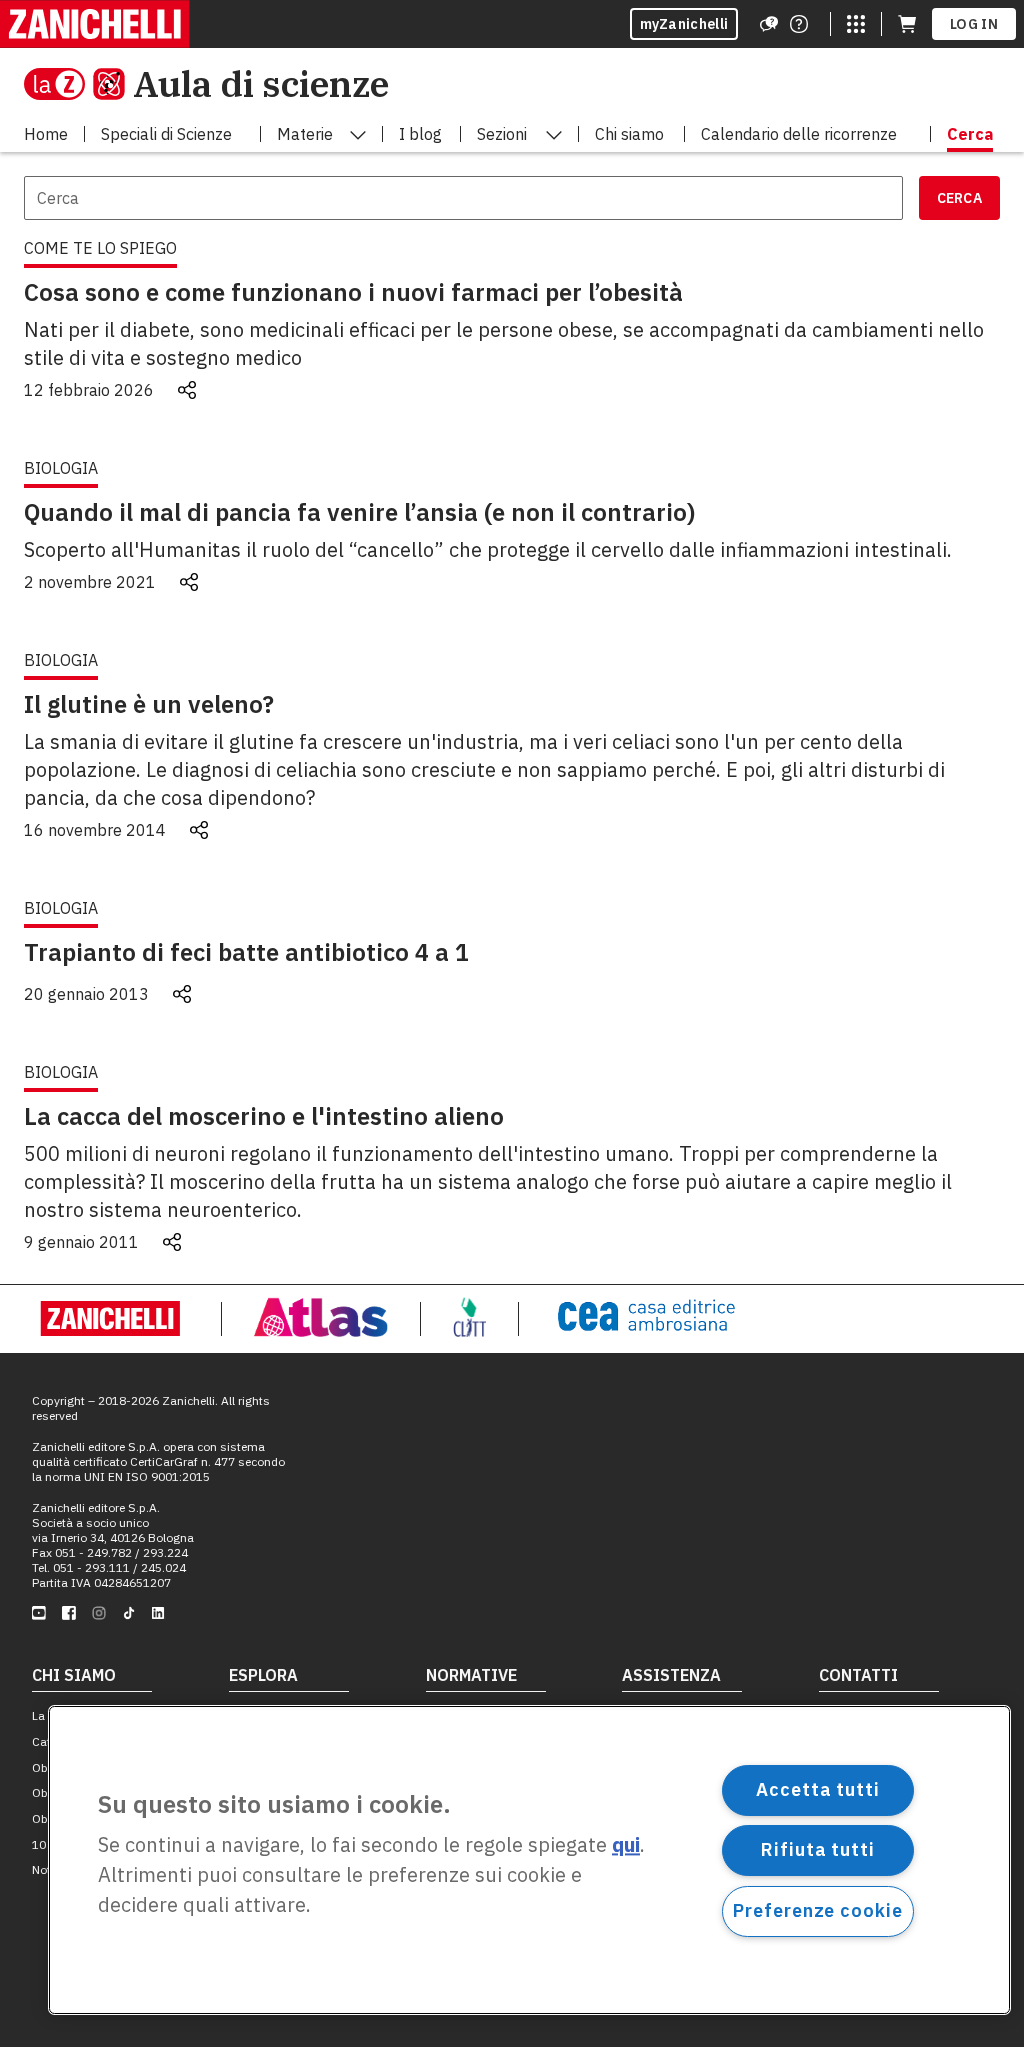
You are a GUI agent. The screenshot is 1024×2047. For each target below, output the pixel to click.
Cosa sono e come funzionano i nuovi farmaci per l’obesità (353, 292)
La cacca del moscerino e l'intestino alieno (264, 1116)
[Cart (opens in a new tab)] (907, 24)
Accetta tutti (818, 1789)
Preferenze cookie (817, 1910)
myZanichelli (684, 24)
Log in (974, 24)
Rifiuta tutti (818, 1849)
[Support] (769, 24)
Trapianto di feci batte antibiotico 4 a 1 (246, 952)
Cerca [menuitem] (970, 134)
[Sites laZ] (856, 24)
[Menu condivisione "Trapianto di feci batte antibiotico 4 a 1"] (182, 994)
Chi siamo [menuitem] (629, 134)
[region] (529, 1860)
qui (626, 1845)
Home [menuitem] (46, 134)
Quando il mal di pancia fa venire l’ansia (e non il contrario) (359, 512)
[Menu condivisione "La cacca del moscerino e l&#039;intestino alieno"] (172, 1242)
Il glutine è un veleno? (149, 704)
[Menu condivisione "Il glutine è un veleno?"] (199, 830)
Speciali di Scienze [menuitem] (166, 134)
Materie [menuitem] (305, 134)
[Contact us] (799, 24)
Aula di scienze (261, 83)
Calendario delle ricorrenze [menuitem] (799, 134)
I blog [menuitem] (420, 134)
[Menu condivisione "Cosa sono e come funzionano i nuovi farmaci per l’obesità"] (187, 390)
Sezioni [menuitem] (502, 134)
